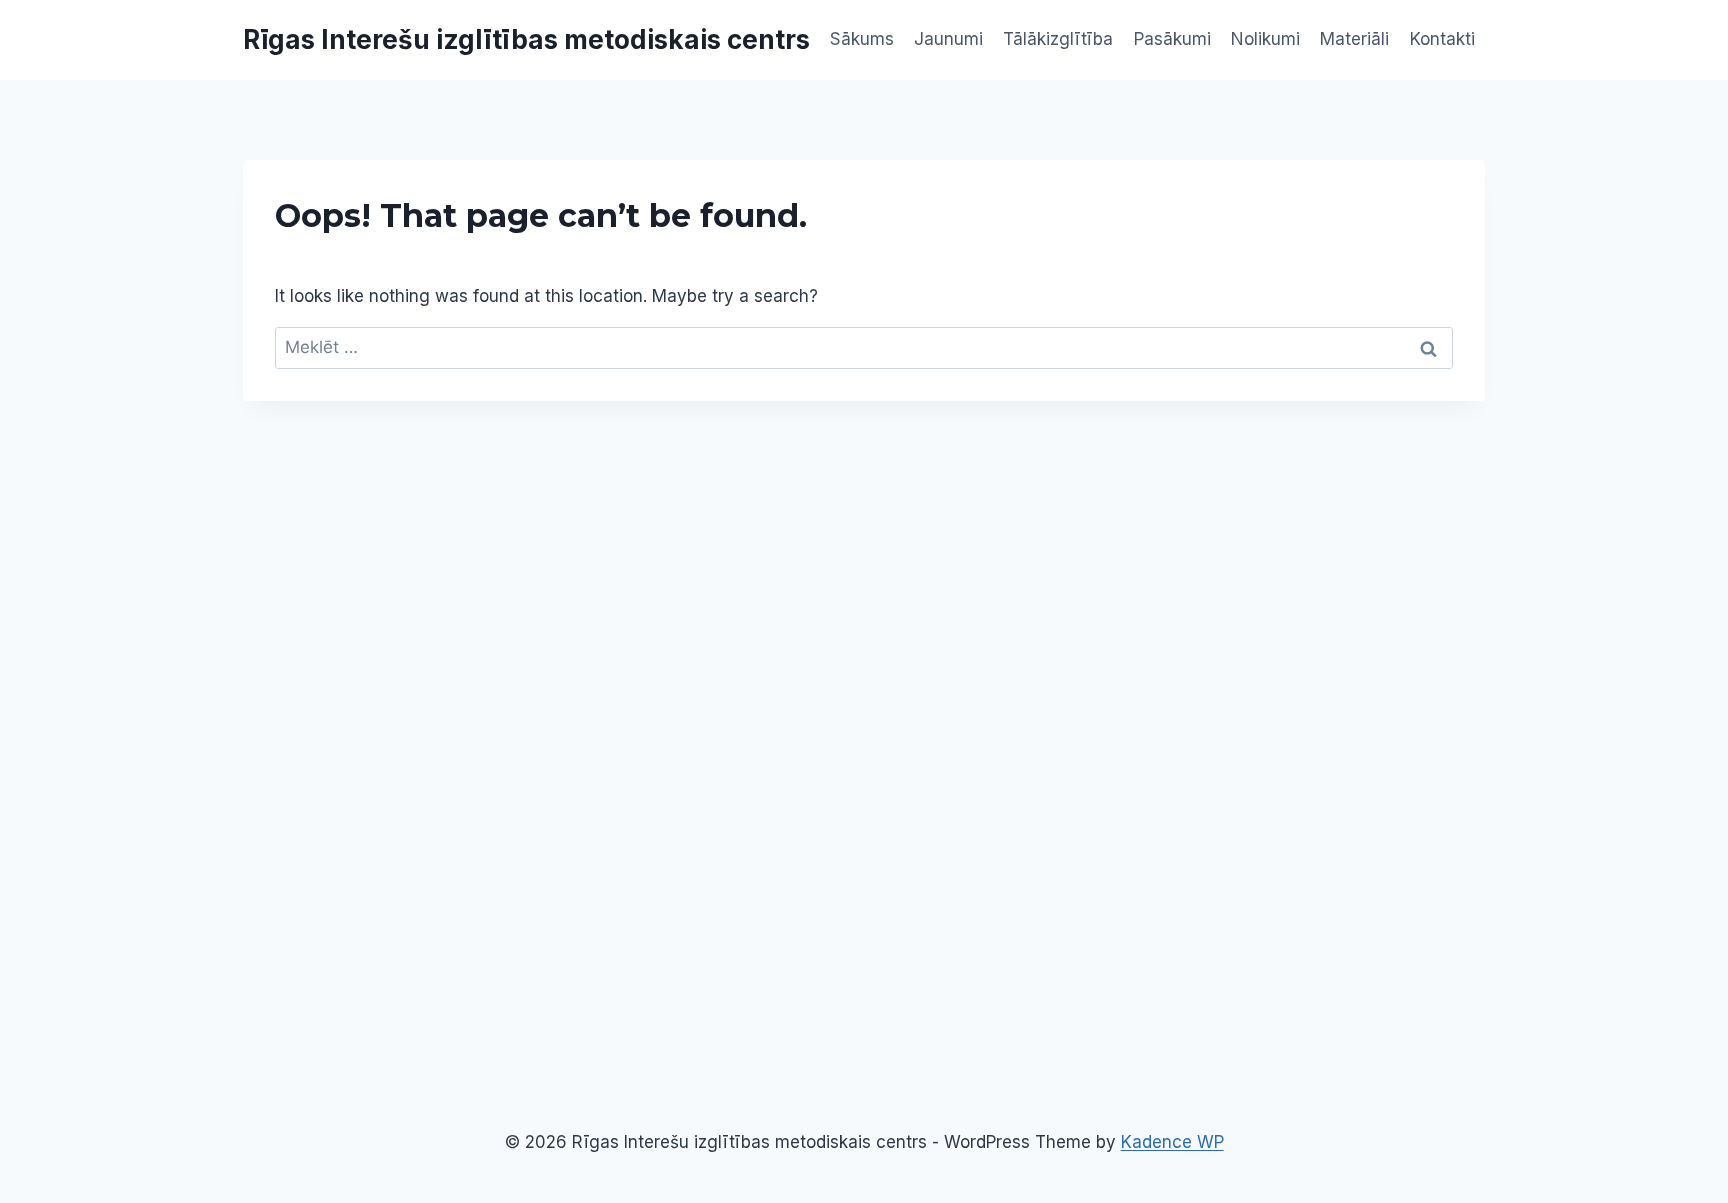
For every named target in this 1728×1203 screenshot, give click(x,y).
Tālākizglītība (1058, 39)
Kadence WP (1172, 1142)
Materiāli (1354, 39)
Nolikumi (1265, 39)
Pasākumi (1172, 39)
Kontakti (1442, 39)
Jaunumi (948, 39)
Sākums (862, 39)
